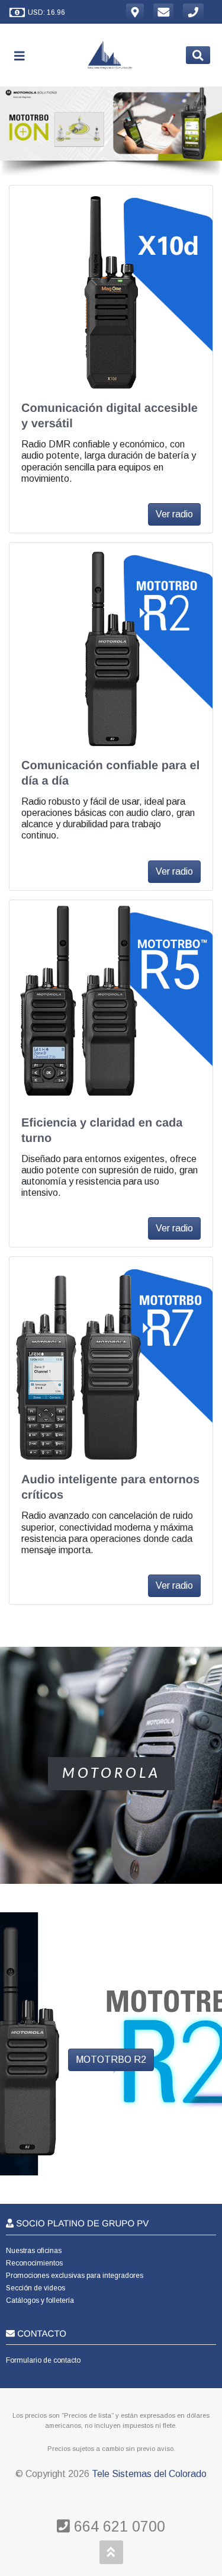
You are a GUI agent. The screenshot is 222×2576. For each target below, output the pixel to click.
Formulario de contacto (43, 2360)
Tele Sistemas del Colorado (149, 2474)
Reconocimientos (34, 2263)
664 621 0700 (118, 2526)
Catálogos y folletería (40, 2300)
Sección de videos (36, 2288)
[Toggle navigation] (24, 55)
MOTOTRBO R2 (111, 2060)
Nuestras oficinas (34, 2251)
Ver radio (174, 514)
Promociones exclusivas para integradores (75, 2276)
